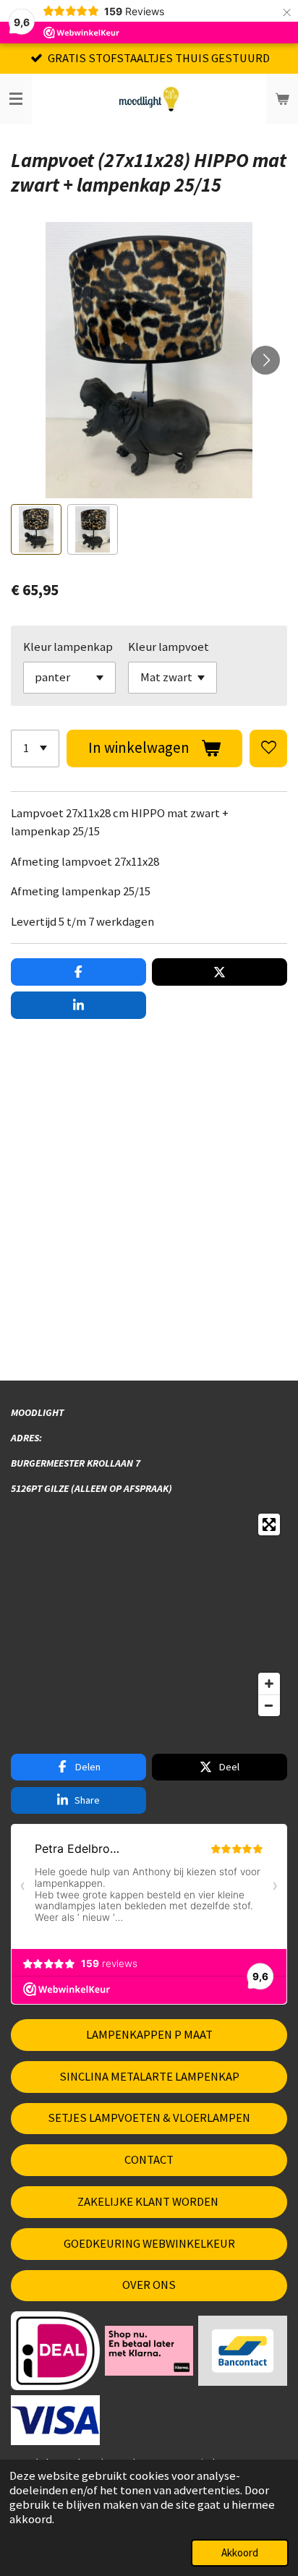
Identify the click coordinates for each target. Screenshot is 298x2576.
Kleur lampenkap (68, 647)
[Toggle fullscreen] (269, 1524)
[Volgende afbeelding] (265, 360)
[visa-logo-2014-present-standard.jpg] (56, 2420)
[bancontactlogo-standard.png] (243, 2351)
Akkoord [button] (240, 2552)
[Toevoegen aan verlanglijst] (268, 749)
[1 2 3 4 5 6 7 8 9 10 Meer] (35, 749)
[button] (36, 529)
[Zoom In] (269, 1684)
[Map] (149, 1615)
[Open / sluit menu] (16, 99)
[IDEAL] (56, 2351)
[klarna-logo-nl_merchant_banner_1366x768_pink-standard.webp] (149, 2351)
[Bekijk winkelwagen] (282, 99)
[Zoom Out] (269, 1705)
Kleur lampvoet (169, 647)
